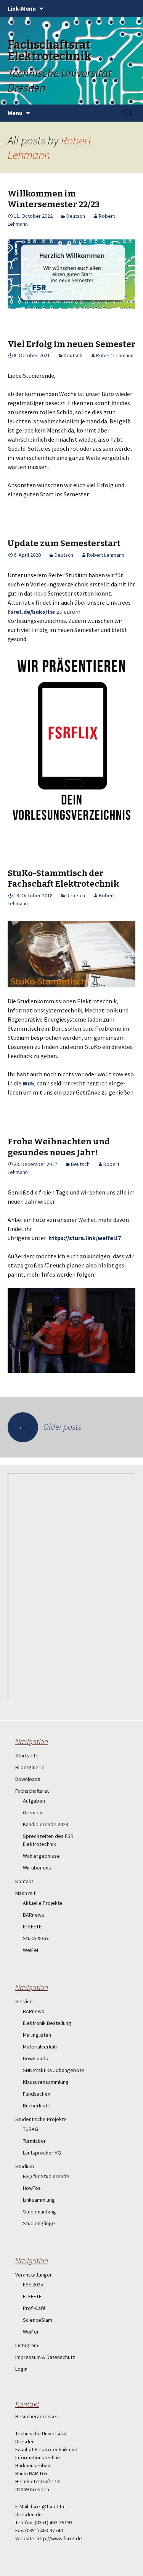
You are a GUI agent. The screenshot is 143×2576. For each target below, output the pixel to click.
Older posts (50, 1427)
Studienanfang (39, 2212)
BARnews (34, 1915)
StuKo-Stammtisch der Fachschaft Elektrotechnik (63, 879)
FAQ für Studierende (46, 2176)
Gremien (33, 1812)
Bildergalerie (30, 1767)
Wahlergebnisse (41, 1856)
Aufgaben (34, 1801)
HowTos (32, 2188)
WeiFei (31, 1950)
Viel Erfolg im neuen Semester (71, 344)
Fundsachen (37, 2094)
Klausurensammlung (46, 2082)
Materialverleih (40, 2047)
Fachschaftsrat (32, 1791)
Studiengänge (39, 2223)
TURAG (31, 2129)
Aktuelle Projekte (43, 1903)
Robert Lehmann (50, 147)
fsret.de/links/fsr (31, 612)
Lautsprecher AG (42, 2153)
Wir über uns (37, 1868)
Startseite (27, 1755)
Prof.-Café (34, 2308)
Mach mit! (26, 1893)
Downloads (28, 1779)
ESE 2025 (33, 2284)
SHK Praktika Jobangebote (54, 2070)
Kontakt (24, 1881)
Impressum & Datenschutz (45, 2357)
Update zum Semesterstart (64, 543)
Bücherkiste (37, 2105)
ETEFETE (32, 1926)
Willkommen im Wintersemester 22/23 (54, 199)
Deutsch (76, 216)
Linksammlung (39, 2200)
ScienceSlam (38, 2320)
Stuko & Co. (36, 1938)
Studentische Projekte (41, 2119)
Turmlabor (34, 2141)
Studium (25, 2166)
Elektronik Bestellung (47, 2023)
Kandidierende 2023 (46, 1824)
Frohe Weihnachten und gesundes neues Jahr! (59, 1147)
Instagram (27, 2345)
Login (21, 2369)
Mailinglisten (37, 2035)
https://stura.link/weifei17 (85, 1238)
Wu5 (28, 1083)
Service (24, 2001)
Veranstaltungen (34, 2275)
